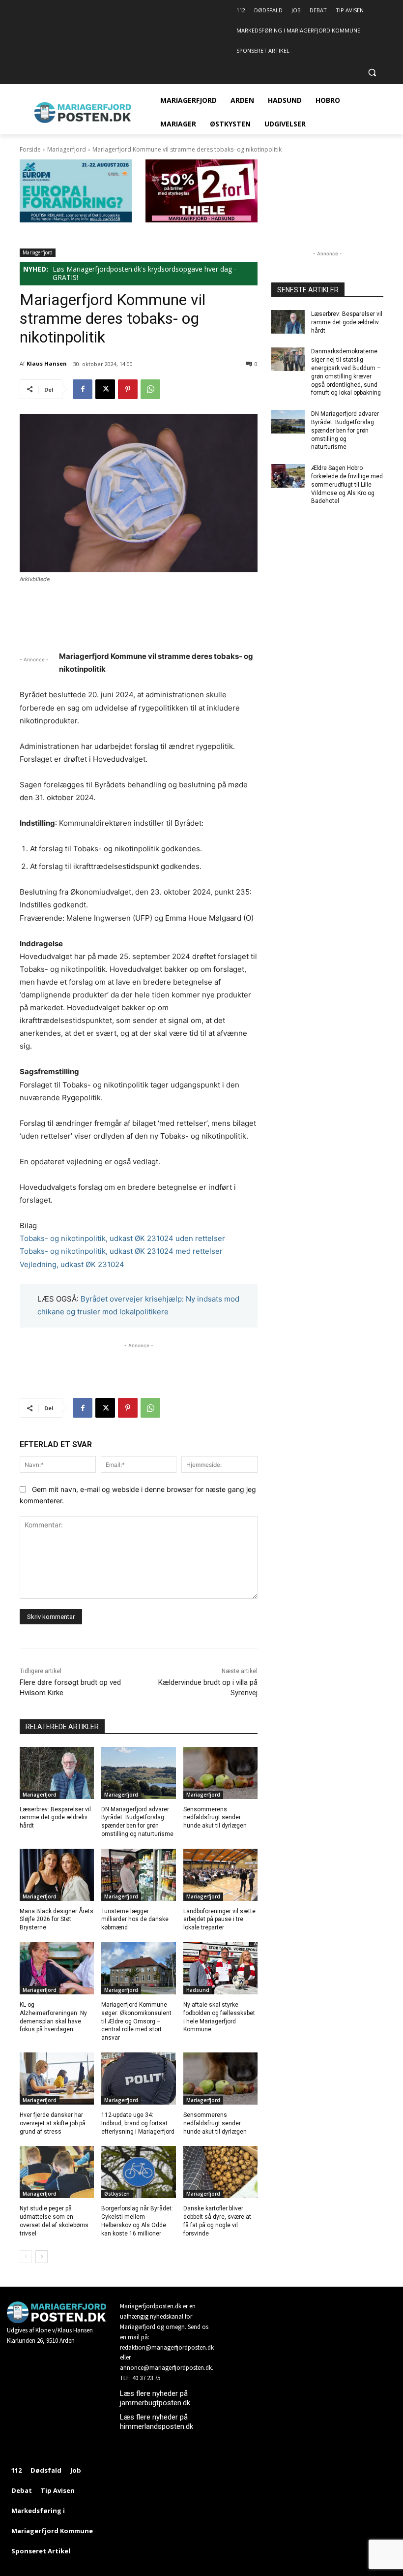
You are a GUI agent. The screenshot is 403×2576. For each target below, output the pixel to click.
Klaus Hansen (47, 363)
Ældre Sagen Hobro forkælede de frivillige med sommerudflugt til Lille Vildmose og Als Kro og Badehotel (347, 484)
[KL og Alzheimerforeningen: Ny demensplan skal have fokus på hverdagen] (57, 1968)
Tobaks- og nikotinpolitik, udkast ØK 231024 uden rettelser (122, 1238)
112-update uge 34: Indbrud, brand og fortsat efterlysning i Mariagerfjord (138, 2123)
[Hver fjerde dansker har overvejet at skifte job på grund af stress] (57, 2079)
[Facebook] (83, 389)
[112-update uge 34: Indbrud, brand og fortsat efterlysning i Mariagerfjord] (138, 2079)
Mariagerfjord (67, 149)
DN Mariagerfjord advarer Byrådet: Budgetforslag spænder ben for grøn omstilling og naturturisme (345, 430)
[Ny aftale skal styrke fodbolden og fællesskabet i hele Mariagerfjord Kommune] (220, 1968)
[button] (372, 73)
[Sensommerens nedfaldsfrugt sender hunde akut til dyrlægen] (220, 1773)
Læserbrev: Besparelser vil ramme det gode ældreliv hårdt (55, 1818)
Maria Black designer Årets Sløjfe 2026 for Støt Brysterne (57, 1920)
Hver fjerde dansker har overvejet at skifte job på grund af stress (53, 2123)
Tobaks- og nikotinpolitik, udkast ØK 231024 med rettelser (121, 1251)
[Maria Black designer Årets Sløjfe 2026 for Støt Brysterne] (57, 1875)
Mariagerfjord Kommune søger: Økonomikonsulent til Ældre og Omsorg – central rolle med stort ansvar (136, 2021)
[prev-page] (26, 2257)
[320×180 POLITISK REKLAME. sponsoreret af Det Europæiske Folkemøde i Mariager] (76, 220)
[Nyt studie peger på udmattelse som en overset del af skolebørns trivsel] (57, 2172)
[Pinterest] (128, 389)
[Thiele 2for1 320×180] (201, 220)
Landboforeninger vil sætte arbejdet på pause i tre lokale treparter (219, 1920)
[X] (105, 389)
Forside (30, 149)
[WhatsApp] (150, 389)
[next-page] (42, 2257)
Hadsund (198, 1990)
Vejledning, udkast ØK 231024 (72, 1264)
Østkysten (117, 2194)
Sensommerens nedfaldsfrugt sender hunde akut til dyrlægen (215, 1818)
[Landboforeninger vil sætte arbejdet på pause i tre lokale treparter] (220, 1875)
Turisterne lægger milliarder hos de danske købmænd (135, 1920)
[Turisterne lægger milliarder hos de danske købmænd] (138, 1875)
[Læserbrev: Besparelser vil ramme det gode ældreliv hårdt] (57, 1773)
